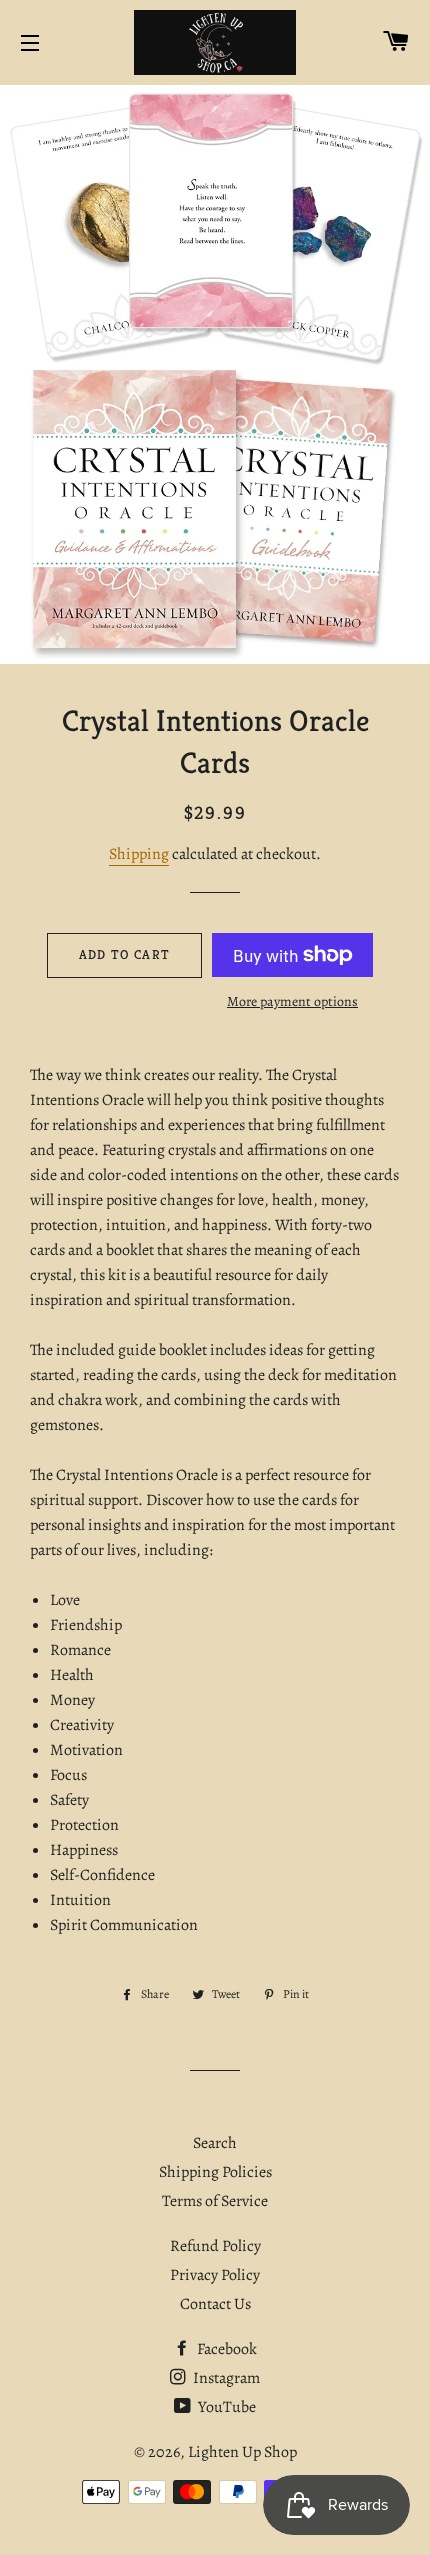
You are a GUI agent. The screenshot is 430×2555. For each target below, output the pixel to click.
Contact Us (215, 2304)
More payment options (292, 1001)
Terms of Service (215, 2201)
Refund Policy (215, 2246)
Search (215, 2143)
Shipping (139, 854)
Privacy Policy (215, 2275)
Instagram (225, 2378)
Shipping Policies (215, 2172)
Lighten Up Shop (242, 2452)
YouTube (225, 2407)
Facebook (225, 2349)
